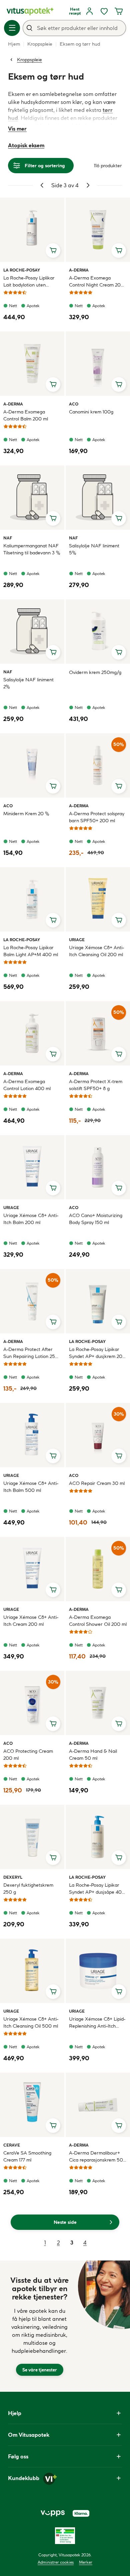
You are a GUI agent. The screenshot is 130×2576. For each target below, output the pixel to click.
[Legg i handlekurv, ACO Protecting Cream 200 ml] (53, 1724)
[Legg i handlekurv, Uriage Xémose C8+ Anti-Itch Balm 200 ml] (53, 1188)
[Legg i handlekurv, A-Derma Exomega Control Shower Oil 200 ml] (119, 1590)
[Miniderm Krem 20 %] (32, 765)
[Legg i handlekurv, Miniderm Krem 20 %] (53, 786)
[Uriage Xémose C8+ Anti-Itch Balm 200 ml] (32, 1167)
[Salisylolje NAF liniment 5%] (98, 498)
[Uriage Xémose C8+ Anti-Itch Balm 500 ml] (32, 1435)
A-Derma (79, 270)
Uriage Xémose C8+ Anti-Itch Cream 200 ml (31, 1621)
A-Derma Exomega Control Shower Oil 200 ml (98, 1621)
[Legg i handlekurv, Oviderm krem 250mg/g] (119, 652)
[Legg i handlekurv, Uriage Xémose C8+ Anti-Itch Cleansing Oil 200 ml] (119, 920)
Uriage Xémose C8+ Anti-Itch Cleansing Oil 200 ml (96, 951)
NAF (11, 538)
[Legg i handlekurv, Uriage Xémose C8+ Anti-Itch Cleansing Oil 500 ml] (53, 1992)
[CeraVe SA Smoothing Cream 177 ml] (32, 2105)
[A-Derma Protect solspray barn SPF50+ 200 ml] (98, 765)
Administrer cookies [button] (56, 2562)
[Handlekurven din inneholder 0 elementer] (119, 11)
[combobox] (74, 28)
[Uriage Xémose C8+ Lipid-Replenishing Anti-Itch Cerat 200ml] (98, 1971)
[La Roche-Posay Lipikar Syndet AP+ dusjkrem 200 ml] (98, 1301)
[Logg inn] (89, 11)
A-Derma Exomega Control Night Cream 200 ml (96, 282)
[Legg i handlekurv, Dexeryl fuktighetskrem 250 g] (53, 1858)
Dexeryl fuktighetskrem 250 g (28, 1889)
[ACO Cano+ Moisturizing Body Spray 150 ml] (98, 1167)
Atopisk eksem (26, 145)
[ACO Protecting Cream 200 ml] (32, 1703)
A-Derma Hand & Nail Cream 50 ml (93, 1755)
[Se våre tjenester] (40, 2326)
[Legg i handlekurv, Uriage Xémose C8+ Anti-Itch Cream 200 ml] (53, 1590)
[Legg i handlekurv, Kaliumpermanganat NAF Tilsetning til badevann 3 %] (53, 518)
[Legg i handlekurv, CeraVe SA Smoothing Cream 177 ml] (53, 2126)
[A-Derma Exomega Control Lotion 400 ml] (32, 1033)
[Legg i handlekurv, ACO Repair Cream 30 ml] (119, 1456)
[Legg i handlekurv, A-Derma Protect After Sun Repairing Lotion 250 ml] (53, 1322)
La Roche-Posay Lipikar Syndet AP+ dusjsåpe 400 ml (97, 1889)
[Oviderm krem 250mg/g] (98, 632)
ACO (77, 404)
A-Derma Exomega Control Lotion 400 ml (27, 1085)
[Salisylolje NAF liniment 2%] (32, 632)
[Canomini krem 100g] (98, 364)
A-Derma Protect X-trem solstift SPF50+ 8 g (96, 1085)
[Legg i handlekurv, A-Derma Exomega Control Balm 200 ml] (53, 384)
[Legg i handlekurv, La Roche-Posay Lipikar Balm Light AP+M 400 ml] (53, 920)
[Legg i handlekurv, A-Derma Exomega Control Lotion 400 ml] (53, 1054)
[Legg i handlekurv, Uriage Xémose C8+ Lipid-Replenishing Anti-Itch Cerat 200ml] (119, 1992)
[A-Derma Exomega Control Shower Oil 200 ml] (98, 1569)
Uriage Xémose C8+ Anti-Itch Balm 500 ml (31, 1487)
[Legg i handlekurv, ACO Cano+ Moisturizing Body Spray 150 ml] (119, 1188)
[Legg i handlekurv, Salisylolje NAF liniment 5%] (119, 518)
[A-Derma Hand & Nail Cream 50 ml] (98, 1703)
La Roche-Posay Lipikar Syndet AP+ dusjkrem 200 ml (97, 1353)
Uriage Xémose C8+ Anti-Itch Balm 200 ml (31, 1219)
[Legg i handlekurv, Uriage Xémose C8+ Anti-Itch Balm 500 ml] (53, 1456)
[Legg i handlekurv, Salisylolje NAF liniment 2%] (53, 652)
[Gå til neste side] (88, 185)
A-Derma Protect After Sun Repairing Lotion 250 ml (31, 1353)
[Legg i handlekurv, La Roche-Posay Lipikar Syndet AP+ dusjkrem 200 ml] (119, 1322)
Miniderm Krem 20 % (26, 814)
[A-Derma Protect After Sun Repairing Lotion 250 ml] (32, 1301)
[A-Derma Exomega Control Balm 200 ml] (32, 364)
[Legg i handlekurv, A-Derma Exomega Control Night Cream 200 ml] (119, 251)
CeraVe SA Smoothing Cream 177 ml (27, 2156)
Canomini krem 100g (91, 412)
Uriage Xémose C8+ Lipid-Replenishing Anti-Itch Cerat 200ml (97, 2023)
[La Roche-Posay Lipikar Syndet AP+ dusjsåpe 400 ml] (98, 1837)
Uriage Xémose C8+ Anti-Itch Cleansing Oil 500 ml (31, 2022)
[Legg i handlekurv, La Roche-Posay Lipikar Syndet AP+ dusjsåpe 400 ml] (119, 1858)
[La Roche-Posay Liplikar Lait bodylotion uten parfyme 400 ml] (32, 230)
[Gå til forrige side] (42, 185)
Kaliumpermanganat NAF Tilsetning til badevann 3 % (32, 549)
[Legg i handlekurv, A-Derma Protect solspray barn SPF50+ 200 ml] (119, 786)
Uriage (77, 940)
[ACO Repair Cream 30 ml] (98, 1435)
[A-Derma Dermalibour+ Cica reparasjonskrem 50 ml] (98, 2105)
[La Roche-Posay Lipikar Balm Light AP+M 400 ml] (32, 899)
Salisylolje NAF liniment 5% (94, 549)
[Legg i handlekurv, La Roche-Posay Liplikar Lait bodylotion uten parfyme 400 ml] (53, 251)
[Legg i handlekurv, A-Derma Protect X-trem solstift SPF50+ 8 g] (119, 1054)
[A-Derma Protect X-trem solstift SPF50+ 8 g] (98, 1033)
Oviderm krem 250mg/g (95, 672)
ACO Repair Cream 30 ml (97, 1483)
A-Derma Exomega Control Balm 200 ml (26, 415)
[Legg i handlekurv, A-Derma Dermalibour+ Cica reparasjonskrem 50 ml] (119, 2126)
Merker (86, 2562)
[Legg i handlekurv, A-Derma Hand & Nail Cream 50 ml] (119, 1724)
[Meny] (12, 28)
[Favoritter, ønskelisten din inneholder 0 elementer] (104, 11)
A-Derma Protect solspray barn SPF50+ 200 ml (97, 817)
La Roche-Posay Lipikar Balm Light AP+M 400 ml (31, 951)
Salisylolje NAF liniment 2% (28, 683)
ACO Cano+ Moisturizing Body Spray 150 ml (96, 1219)
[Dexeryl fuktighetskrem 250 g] (32, 1837)
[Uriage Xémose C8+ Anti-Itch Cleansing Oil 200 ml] (98, 899)
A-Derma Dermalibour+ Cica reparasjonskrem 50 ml (96, 2157)
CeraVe (12, 2145)
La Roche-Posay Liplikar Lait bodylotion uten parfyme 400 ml (29, 282)
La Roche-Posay (22, 270)
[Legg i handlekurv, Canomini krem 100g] (119, 384)
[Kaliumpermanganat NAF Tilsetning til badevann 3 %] (32, 498)
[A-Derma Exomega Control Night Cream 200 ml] (98, 230)
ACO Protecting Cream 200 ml (28, 1755)
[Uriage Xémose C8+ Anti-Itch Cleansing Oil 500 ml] (32, 1971)
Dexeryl (13, 1877)
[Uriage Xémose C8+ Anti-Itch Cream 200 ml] (32, 1569)
